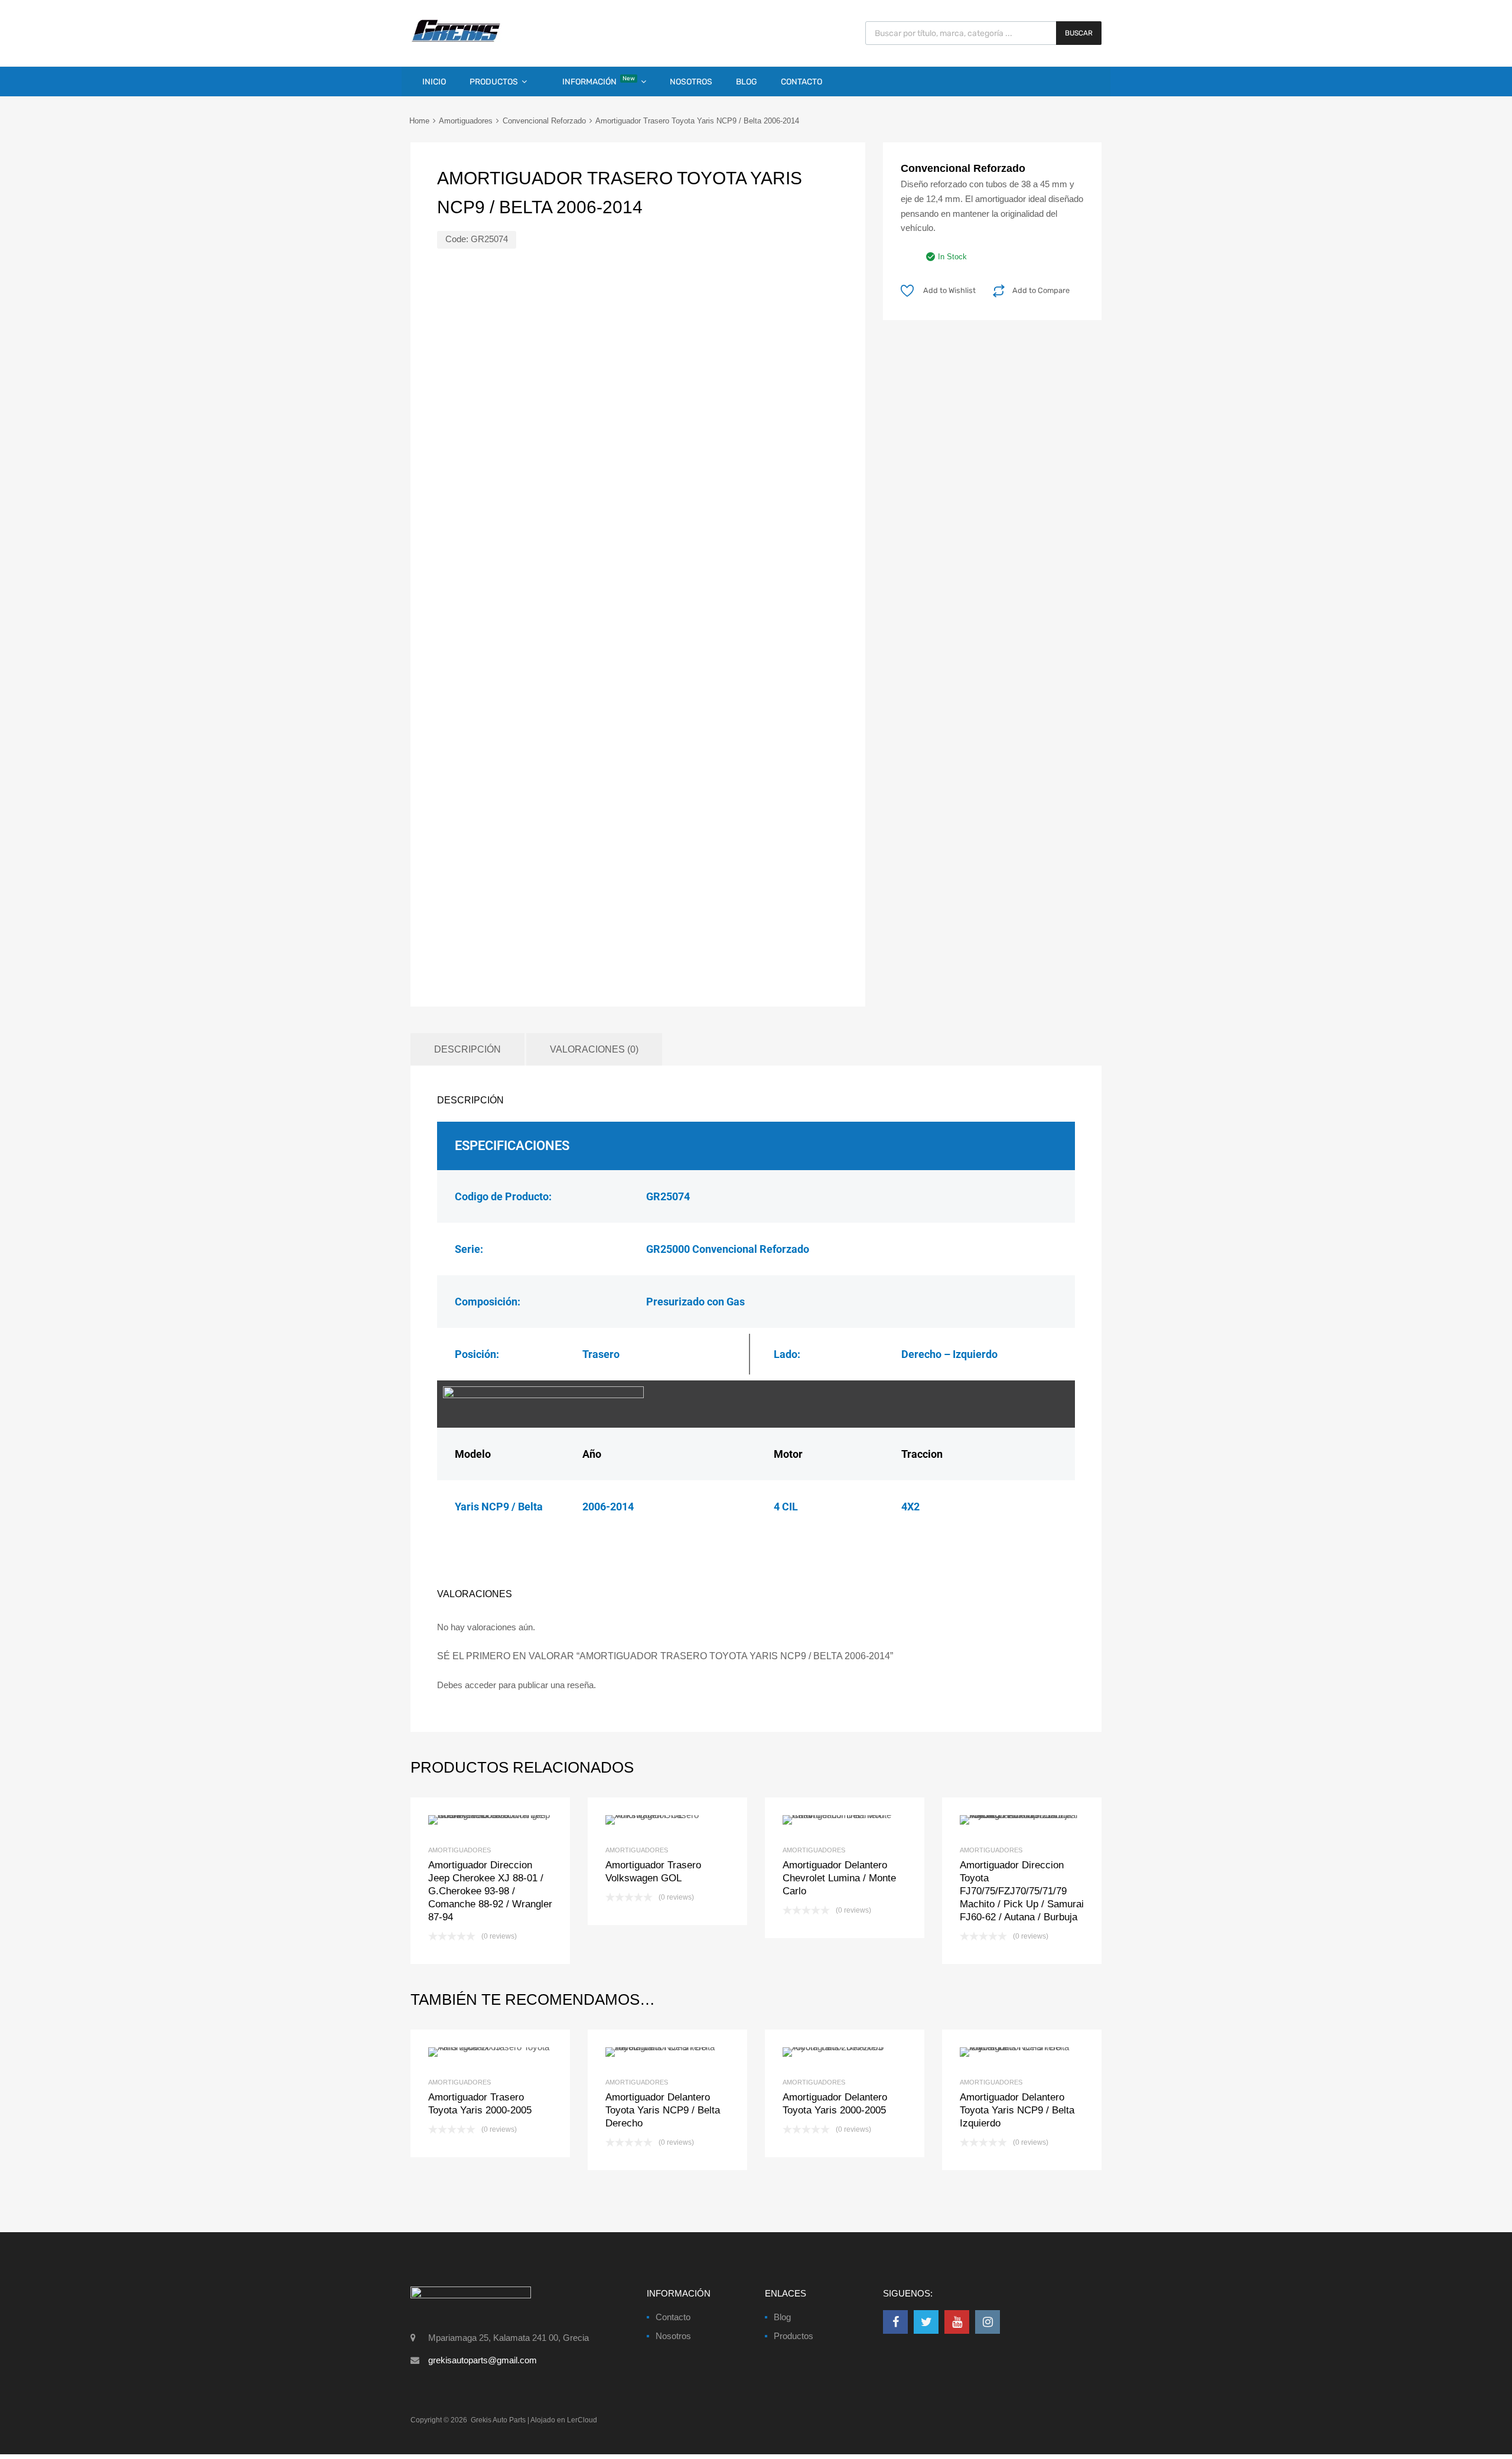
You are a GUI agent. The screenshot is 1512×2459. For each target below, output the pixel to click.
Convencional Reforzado (544, 121)
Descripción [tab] (467, 1049)
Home (419, 121)
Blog (747, 82)
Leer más (510, 2052)
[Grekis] (456, 40)
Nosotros (691, 82)
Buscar (1079, 33)
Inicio (434, 82)
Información (599, 81)
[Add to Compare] (491, 2052)
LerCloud (582, 2420)
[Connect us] (895, 2322)
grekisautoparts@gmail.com (483, 2360)
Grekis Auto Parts (498, 2420)
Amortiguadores (466, 121)
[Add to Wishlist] (470, 2052)
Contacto (801, 82)
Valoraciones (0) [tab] (594, 1049)
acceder (480, 1685)
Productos (494, 82)
